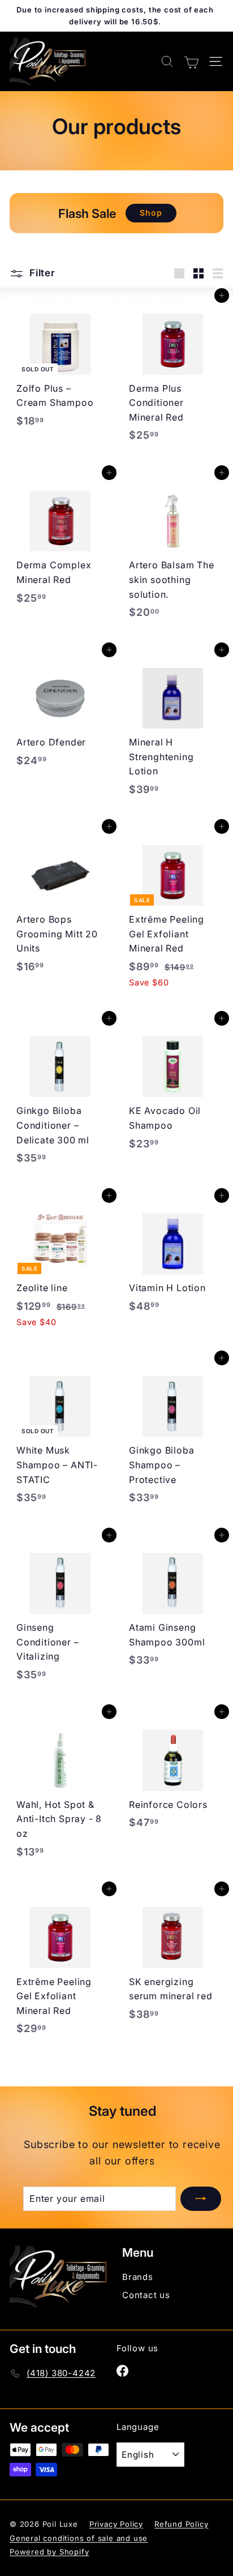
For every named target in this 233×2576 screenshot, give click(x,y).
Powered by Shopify (49, 2552)
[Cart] (191, 61)
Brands (138, 2277)
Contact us (146, 2295)
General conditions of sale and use (79, 2538)
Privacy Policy (116, 2524)
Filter (41, 273)
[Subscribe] (201, 2199)
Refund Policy (181, 2524)
